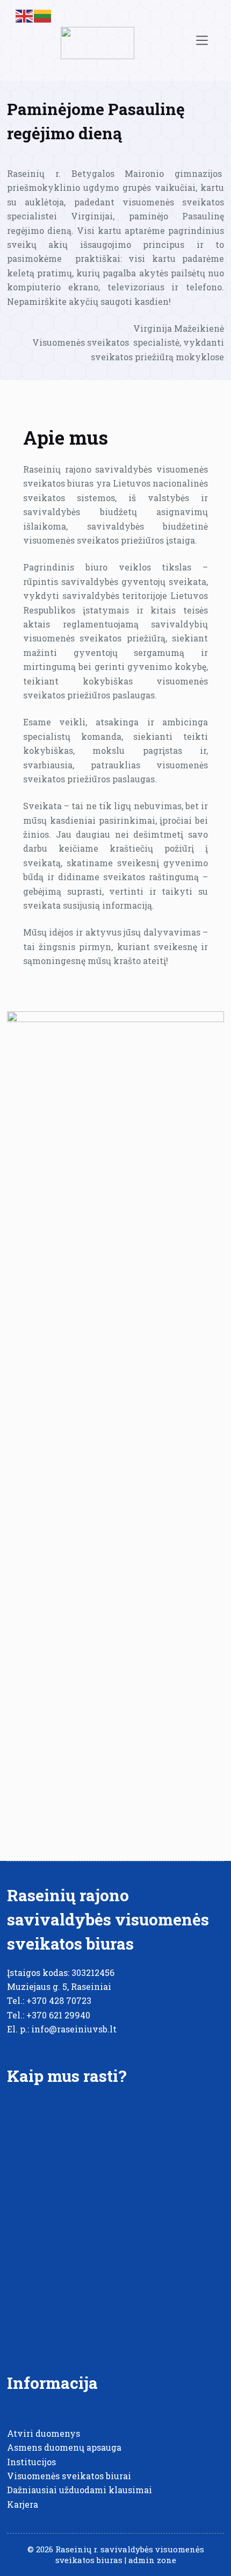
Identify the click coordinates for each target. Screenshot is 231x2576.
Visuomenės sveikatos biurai (69, 2476)
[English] (25, 15)
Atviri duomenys (44, 2433)
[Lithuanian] (43, 15)
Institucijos (31, 2462)
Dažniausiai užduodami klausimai (80, 2490)
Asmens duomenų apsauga (64, 2447)
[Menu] (202, 40)
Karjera (23, 2504)
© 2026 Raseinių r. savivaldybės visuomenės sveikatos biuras (116, 2554)
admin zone (152, 2560)
